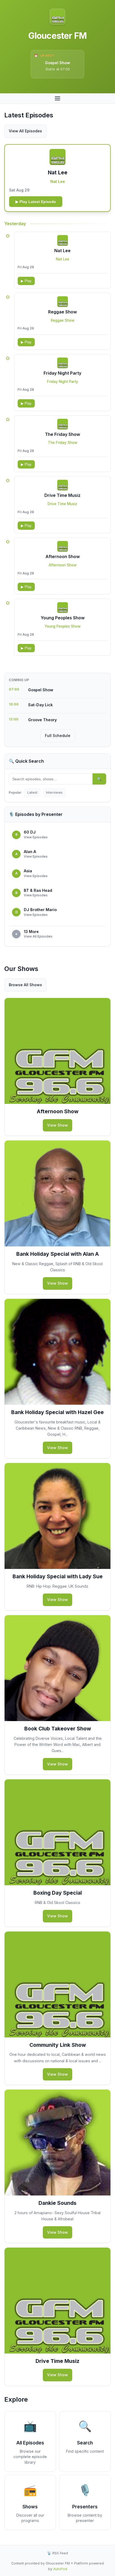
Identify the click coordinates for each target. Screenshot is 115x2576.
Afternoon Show (63, 556)
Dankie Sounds (57, 2203)
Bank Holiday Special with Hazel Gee (57, 1412)
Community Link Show (58, 2045)
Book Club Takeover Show (58, 1729)
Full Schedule (58, 736)
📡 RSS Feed (57, 2553)
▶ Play (26, 281)
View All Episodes (25, 131)
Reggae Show (62, 312)
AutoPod (60, 2569)
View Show (57, 1125)
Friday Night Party (62, 373)
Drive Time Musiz (62, 495)
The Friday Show (62, 434)
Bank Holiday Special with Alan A (57, 1254)
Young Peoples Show (63, 618)
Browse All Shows (25, 985)
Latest (32, 792)
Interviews (54, 792)
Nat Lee (58, 181)
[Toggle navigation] (57, 98)
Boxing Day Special (58, 1893)
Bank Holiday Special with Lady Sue (58, 1576)
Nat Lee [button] (58, 172)
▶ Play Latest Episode (36, 202)
